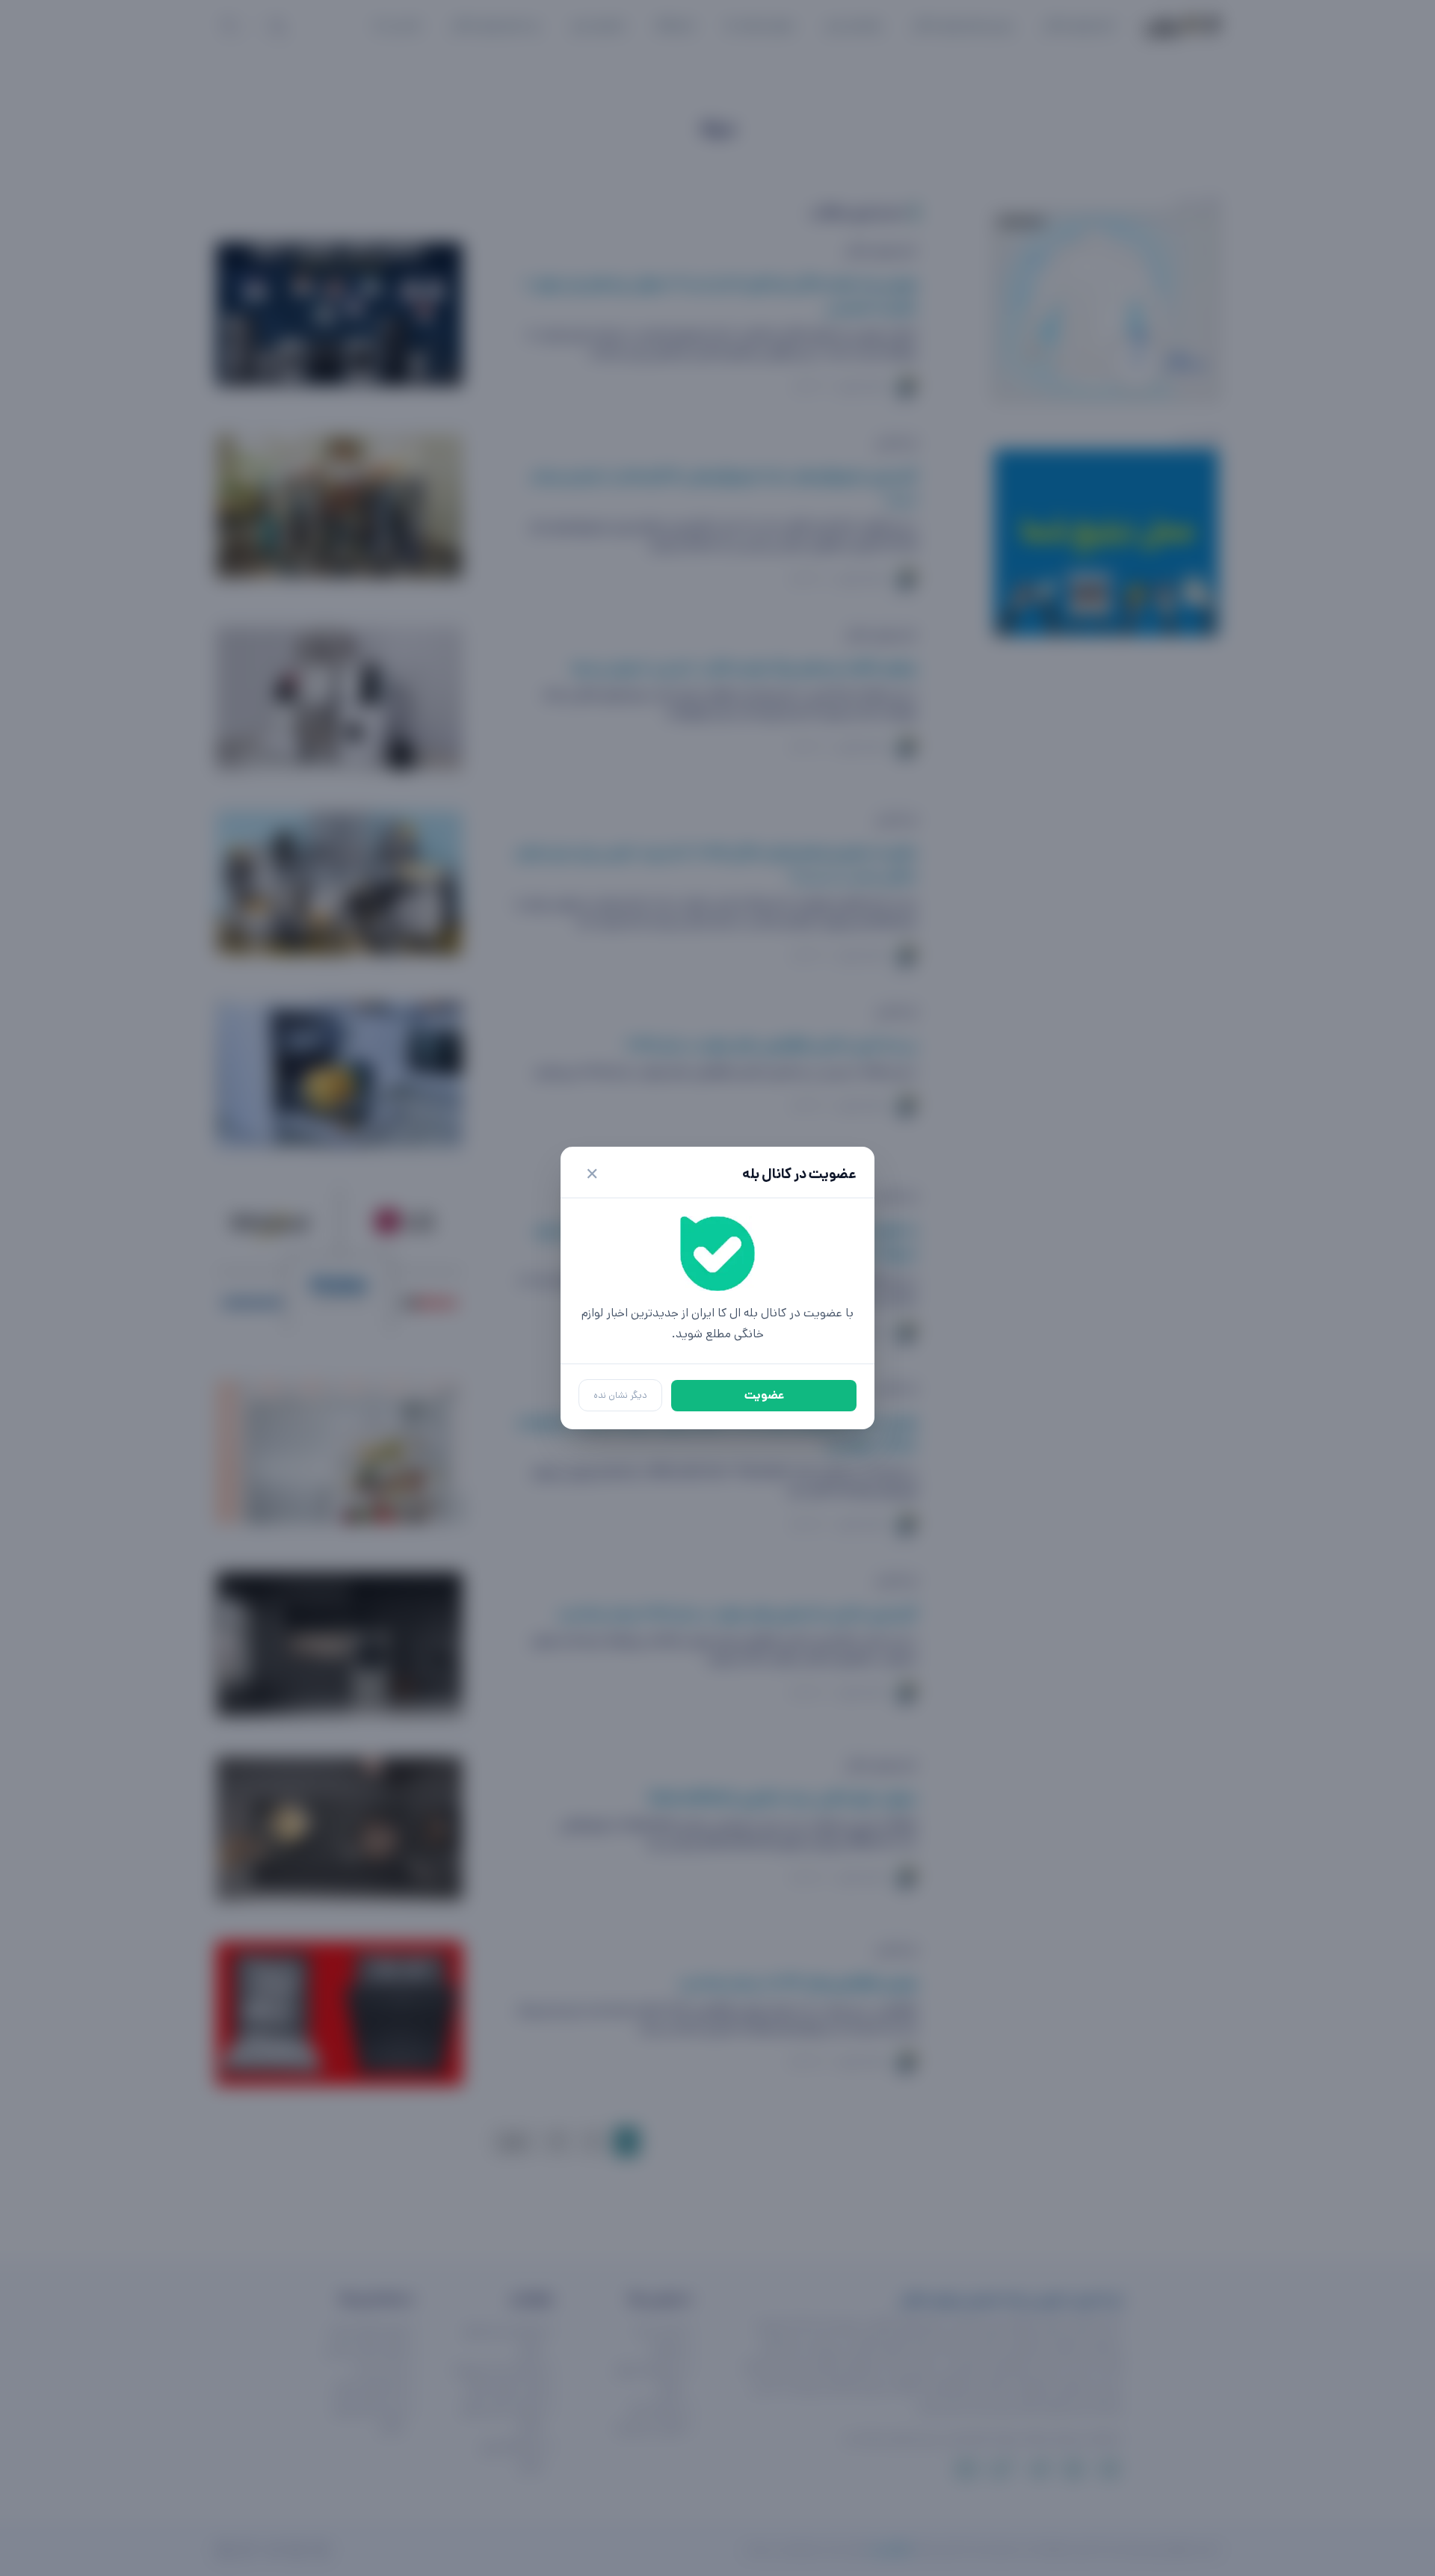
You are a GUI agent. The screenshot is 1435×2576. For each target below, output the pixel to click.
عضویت (764, 1395)
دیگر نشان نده (620, 1395)
